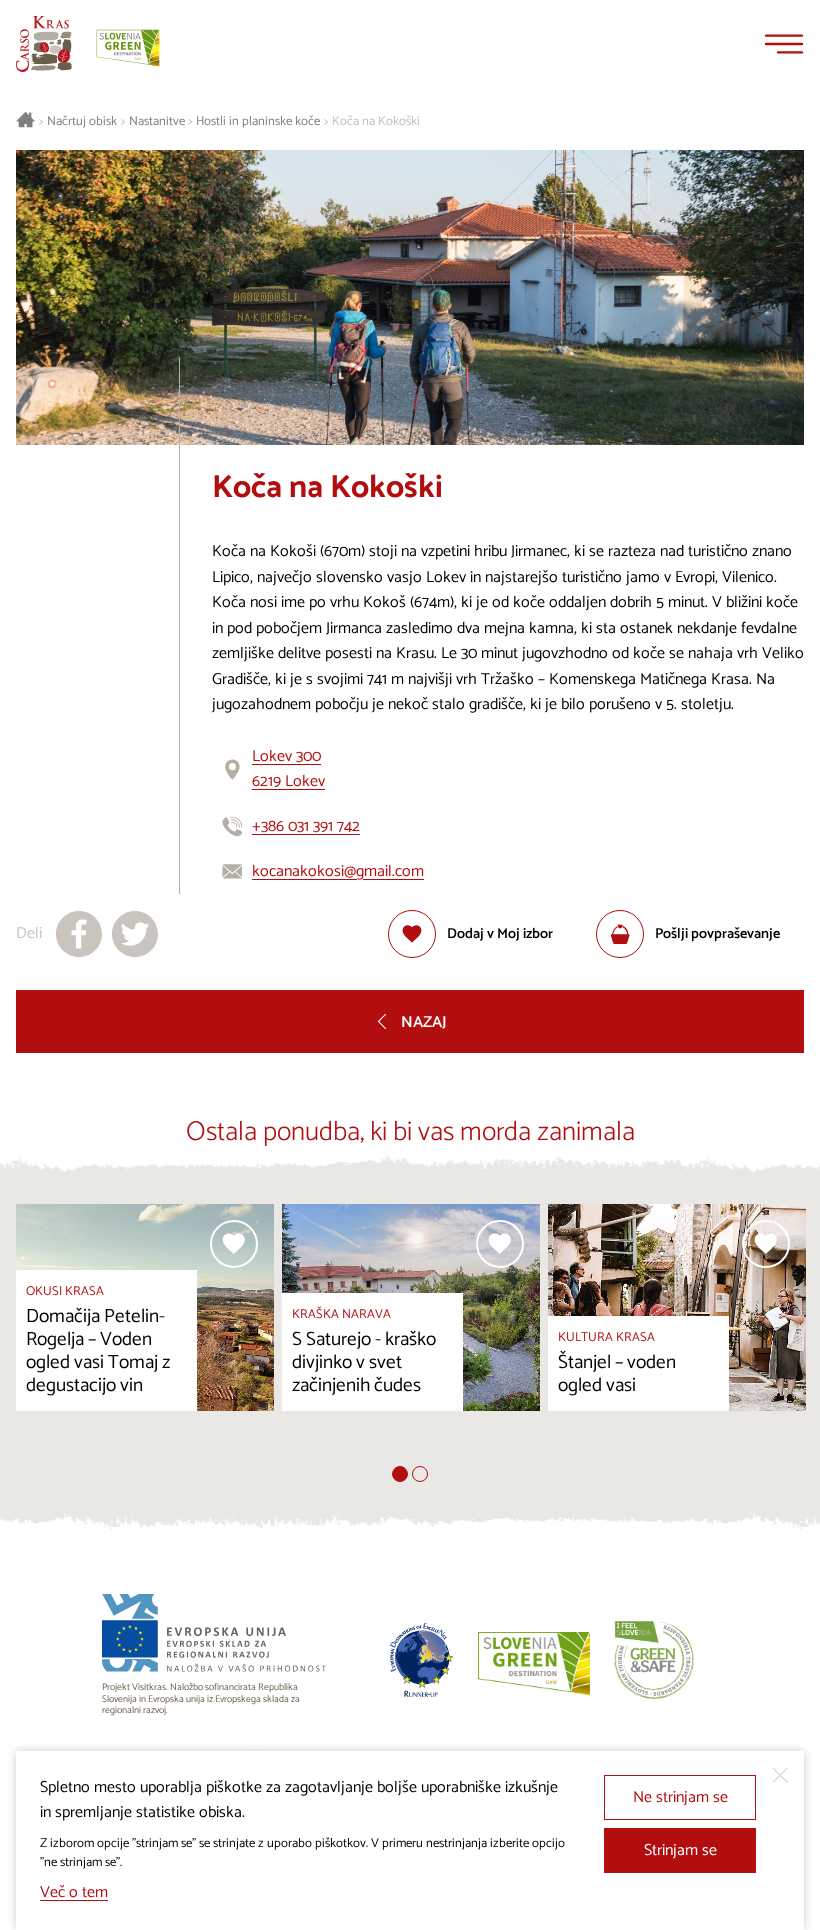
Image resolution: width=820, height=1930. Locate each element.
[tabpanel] (145, 1335)
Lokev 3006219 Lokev (288, 769)
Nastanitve (157, 122)
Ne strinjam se (680, 1797)
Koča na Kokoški (376, 122)
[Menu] (784, 44)
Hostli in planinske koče (258, 122)
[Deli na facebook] (79, 934)
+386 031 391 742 (306, 826)
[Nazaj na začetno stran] (44, 44)
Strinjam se (680, 1850)
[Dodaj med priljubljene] (234, 1244)
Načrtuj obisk (82, 122)
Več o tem (74, 1892)
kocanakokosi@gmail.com (338, 871)
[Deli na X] (135, 934)
